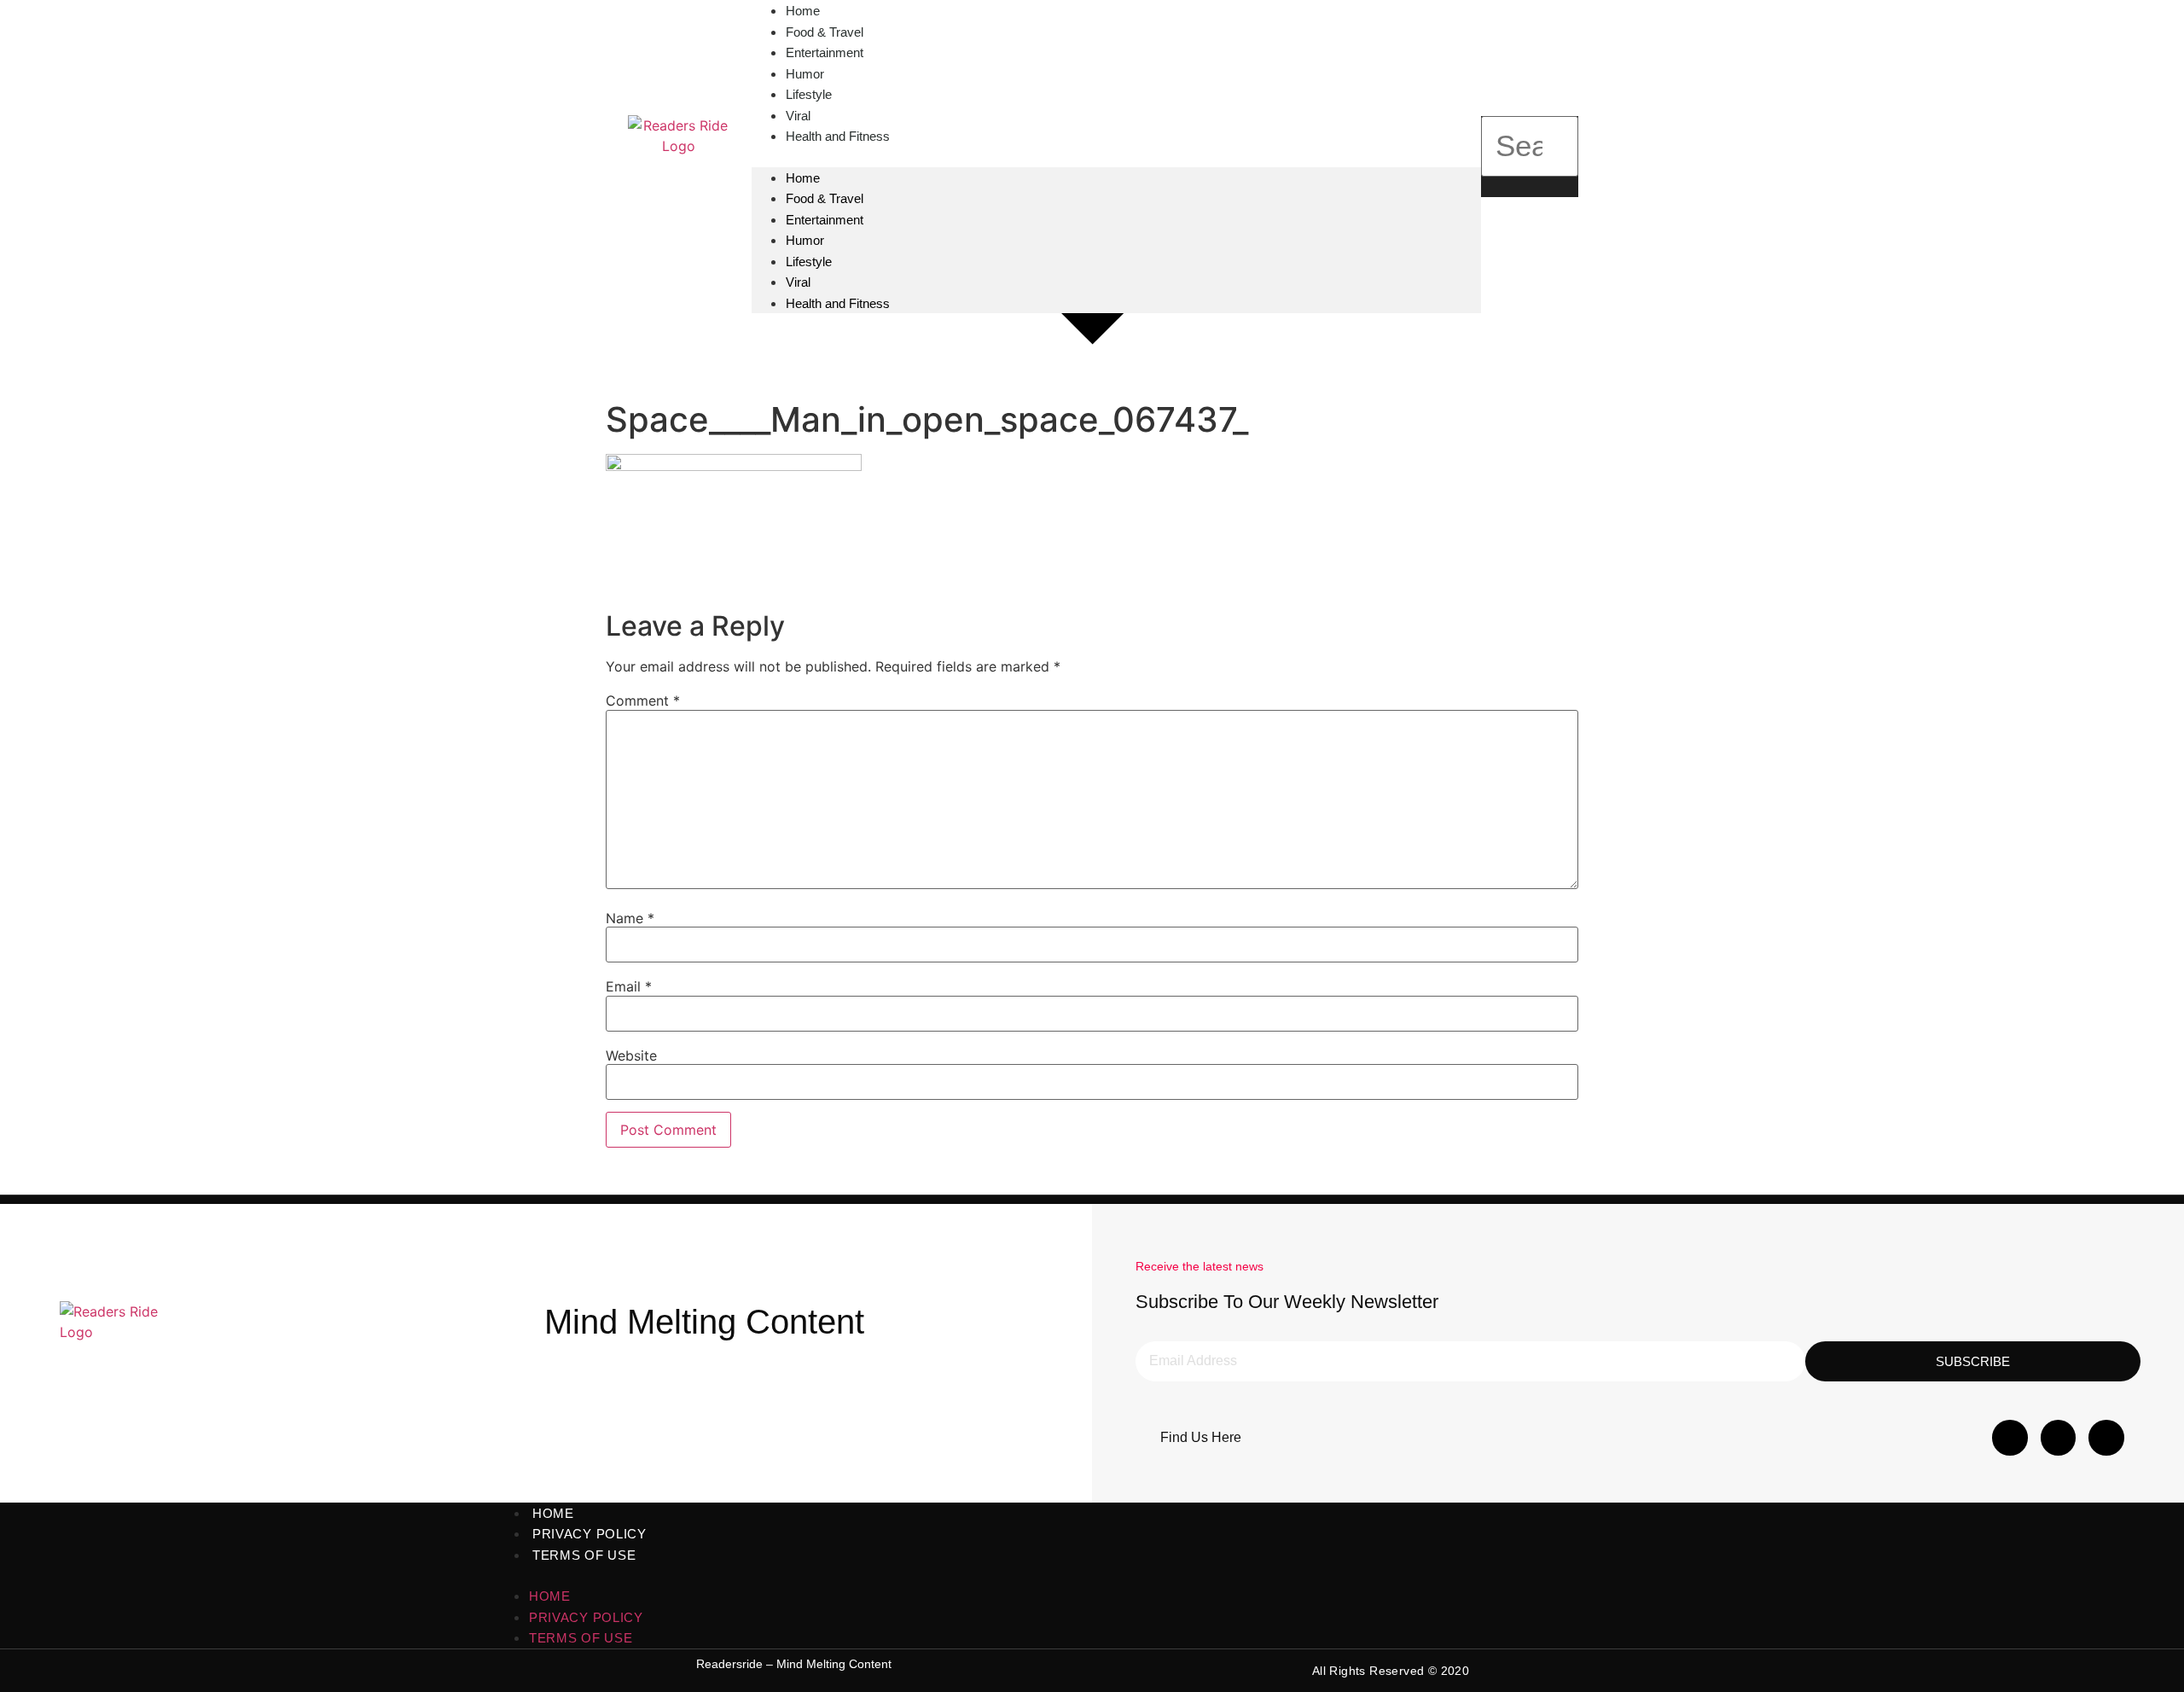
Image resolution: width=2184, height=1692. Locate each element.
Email (629, 986)
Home (803, 178)
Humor (805, 240)
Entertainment (825, 220)
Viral (798, 282)
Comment (643, 701)
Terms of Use (584, 1555)
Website (631, 1055)
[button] (1116, 157)
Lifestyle (809, 262)
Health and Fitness (838, 136)
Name (630, 918)
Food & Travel (825, 198)
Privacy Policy (590, 1534)
